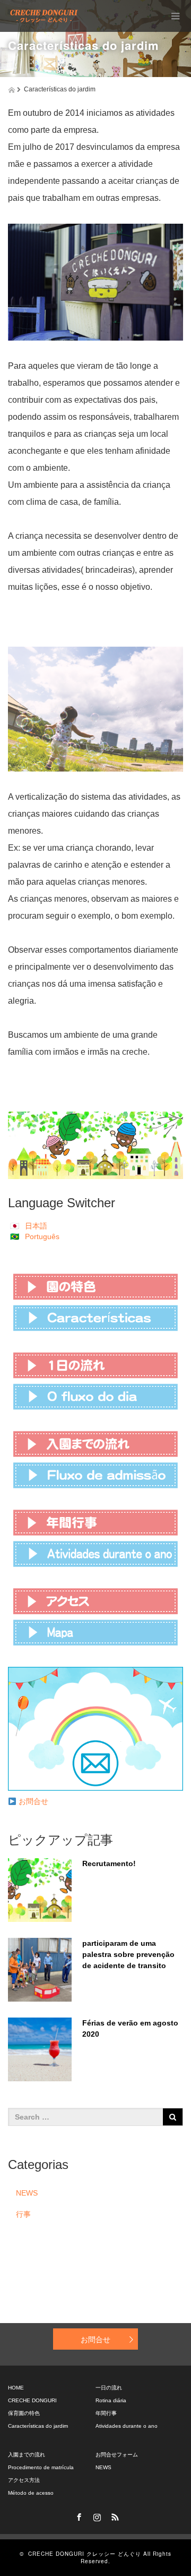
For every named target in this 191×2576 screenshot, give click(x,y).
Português (42, 1236)
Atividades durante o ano (127, 2426)
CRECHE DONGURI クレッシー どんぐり (85, 2554)
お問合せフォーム (117, 2455)
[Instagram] (95, 2515)
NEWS (27, 2193)
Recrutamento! (109, 1863)
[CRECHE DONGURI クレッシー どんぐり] (44, 16)
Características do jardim (38, 2426)
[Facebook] (77, 2515)
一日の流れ (109, 2388)
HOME (16, 2388)
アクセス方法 (24, 2480)
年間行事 (106, 2413)
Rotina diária (111, 2400)
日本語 (36, 1226)
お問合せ (33, 1801)
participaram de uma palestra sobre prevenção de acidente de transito (128, 1954)
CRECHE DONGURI (32, 2400)
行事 (23, 2214)
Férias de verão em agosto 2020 (130, 2028)
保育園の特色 (24, 2413)
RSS (114, 2515)
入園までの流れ (27, 2455)
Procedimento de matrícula (41, 2467)
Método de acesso (31, 2493)
